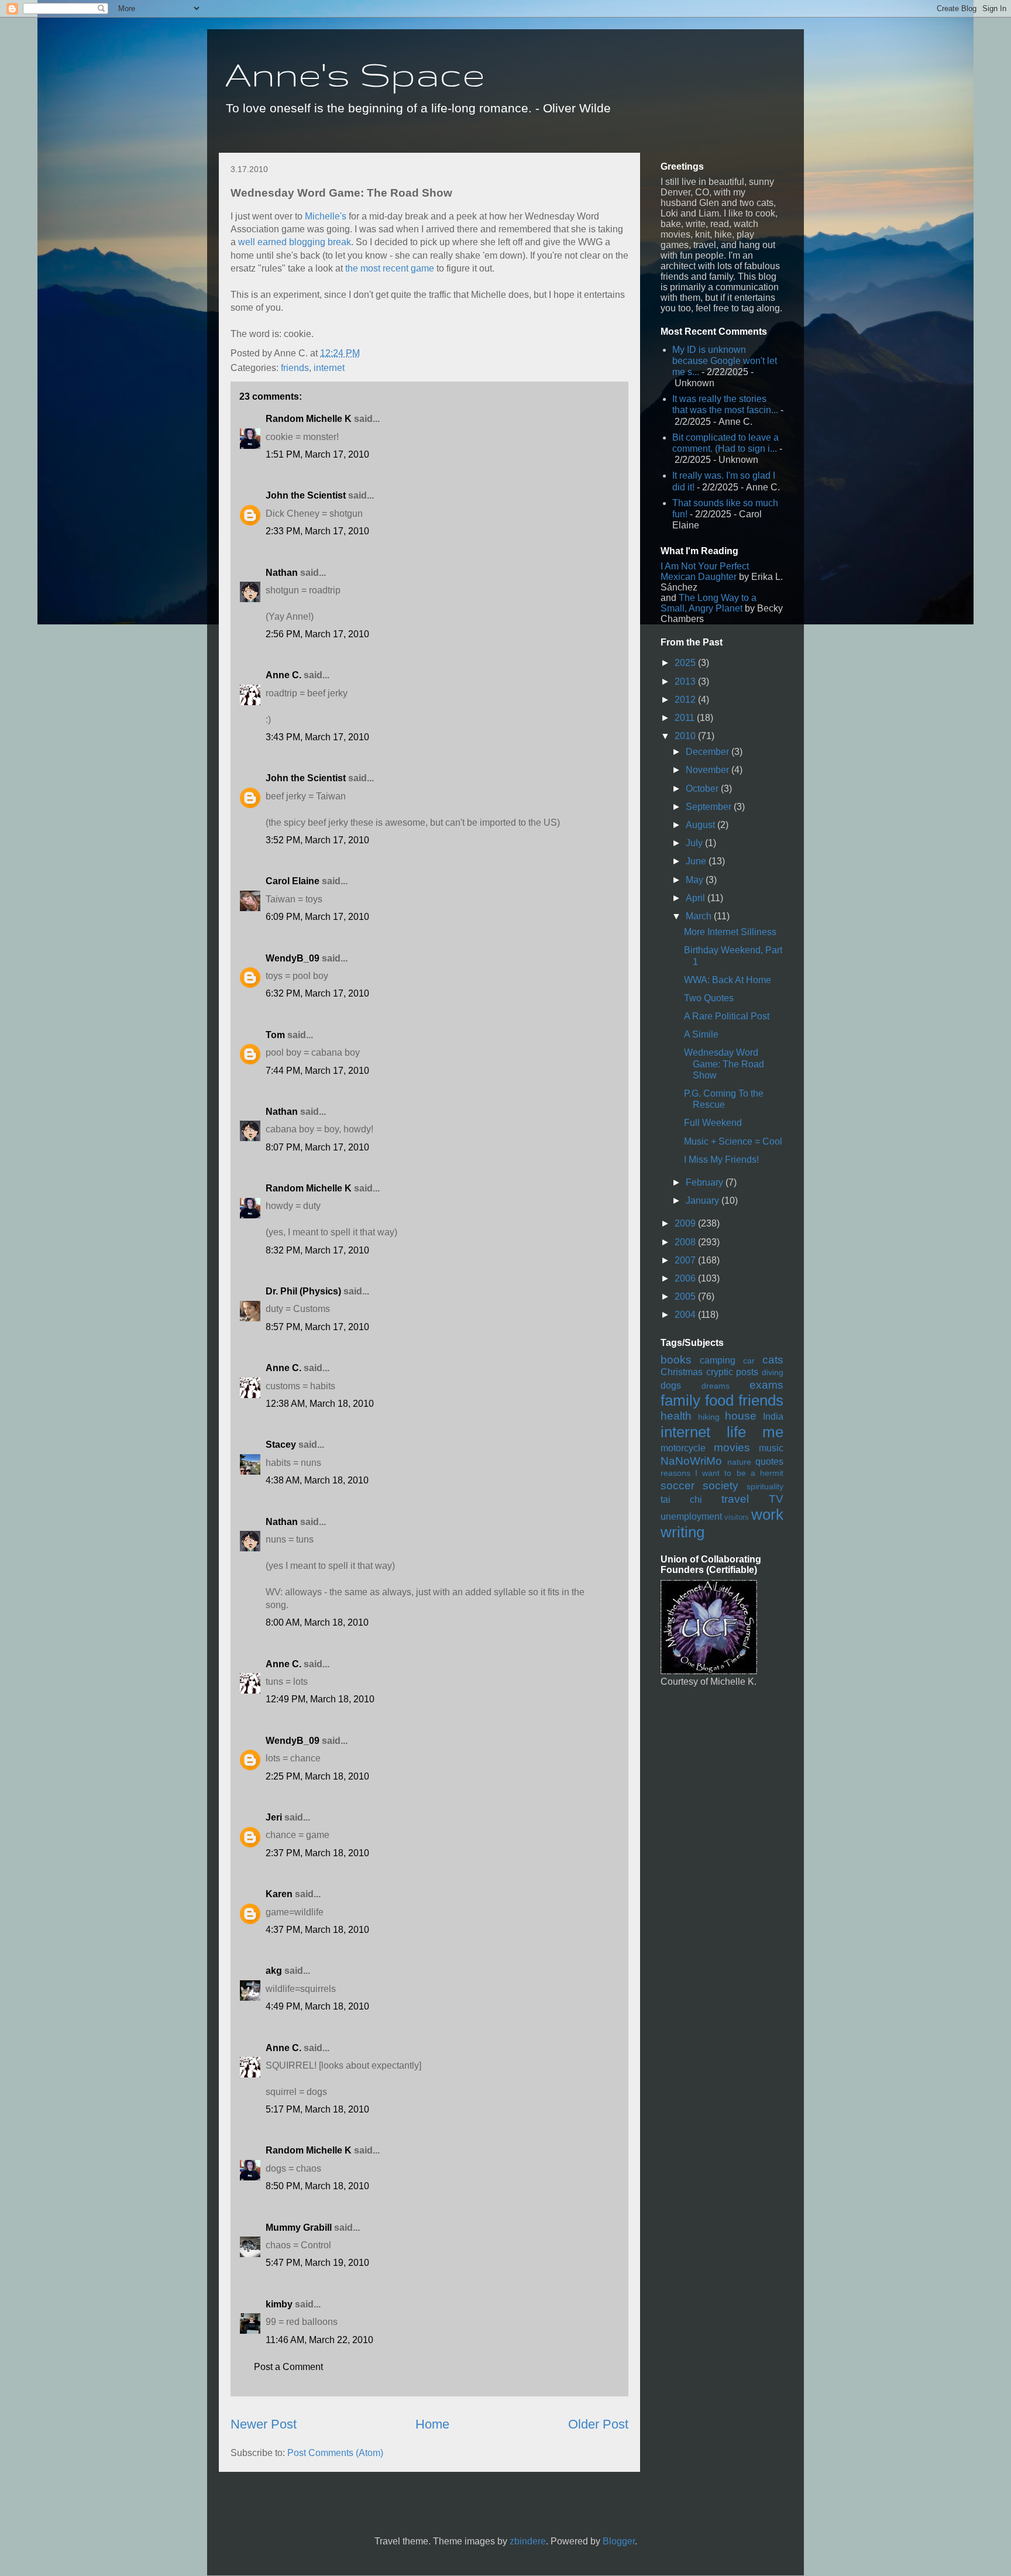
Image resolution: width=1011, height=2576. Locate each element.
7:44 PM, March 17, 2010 (317, 1071)
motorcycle (683, 1448)
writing (682, 1532)
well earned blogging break (295, 242)
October (703, 789)
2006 (686, 1278)
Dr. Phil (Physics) (303, 1291)
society (721, 1486)
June (697, 861)
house (741, 1416)
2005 (686, 1296)
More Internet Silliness (730, 932)
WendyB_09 (293, 958)
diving (773, 1372)
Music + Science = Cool (733, 1141)
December (709, 752)
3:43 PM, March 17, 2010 (317, 737)
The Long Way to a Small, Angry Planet (709, 603)
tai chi (681, 1500)
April (697, 898)
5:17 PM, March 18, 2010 (317, 2109)
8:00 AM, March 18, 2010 (317, 1622)
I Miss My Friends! (721, 1160)
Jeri (274, 1817)
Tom (275, 1035)
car (749, 1361)
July (695, 843)
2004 (686, 1315)
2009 (686, 1223)
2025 (686, 663)
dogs (671, 1385)
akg (274, 1971)
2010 (686, 736)
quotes (769, 1462)
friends (295, 368)
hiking (709, 1417)
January (704, 1201)
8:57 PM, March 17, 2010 (317, 1327)
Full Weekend (713, 1123)
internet (329, 368)
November (709, 770)
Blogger (619, 2541)
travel (735, 1499)
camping (718, 1360)
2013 (686, 681)
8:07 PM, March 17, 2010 (317, 1147)
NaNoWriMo (691, 1461)
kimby (279, 2304)
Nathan (282, 573)
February (706, 1182)
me (773, 1432)
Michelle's (326, 216)
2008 (686, 1242)
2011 (686, 718)
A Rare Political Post (727, 1016)
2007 (686, 1260)
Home (432, 2424)
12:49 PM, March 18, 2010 (320, 1699)
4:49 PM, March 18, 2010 (317, 2006)
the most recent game (390, 268)
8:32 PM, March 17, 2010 (317, 1250)
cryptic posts (733, 1372)
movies (732, 1447)
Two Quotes (709, 998)
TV (776, 1499)
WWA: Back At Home (728, 980)
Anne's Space (355, 74)
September (710, 807)
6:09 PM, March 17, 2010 (317, 917)
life (736, 1432)
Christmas (682, 1372)
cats (773, 1360)
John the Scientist (306, 495)
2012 (686, 700)
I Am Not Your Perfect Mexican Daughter (705, 571)
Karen (279, 1894)
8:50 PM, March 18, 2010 (317, 2186)
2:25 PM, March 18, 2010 (317, 1776)
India (773, 1416)
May (696, 880)
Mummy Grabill (299, 2228)
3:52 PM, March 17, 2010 (317, 840)
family (680, 1400)
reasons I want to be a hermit (722, 1473)
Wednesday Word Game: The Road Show (724, 1064)
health (676, 1416)
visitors (737, 1517)
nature (739, 1462)
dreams (716, 1386)
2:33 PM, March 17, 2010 (317, 531)
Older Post (598, 2424)
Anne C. (283, 675)
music (771, 1448)
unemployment (691, 1517)
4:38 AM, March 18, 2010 (317, 1480)
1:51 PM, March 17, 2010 (317, 454)
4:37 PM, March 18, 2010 (317, 1930)
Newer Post (264, 2424)
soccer (678, 1486)
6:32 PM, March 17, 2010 (317, 993)
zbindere (528, 2541)
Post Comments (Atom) (335, 2453)
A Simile (701, 1034)
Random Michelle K (309, 419)
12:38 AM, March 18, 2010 (320, 1404)
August (701, 825)
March (700, 916)
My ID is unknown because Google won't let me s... (725, 361)
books (676, 1360)
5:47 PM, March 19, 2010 (317, 2263)
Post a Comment (288, 2367)
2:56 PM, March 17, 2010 (317, 634)
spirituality (765, 1486)
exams (766, 1385)
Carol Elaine (293, 881)
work (767, 1514)
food (719, 1400)
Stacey (281, 1445)
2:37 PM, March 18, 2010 (317, 1853)
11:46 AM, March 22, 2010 (319, 2340)
